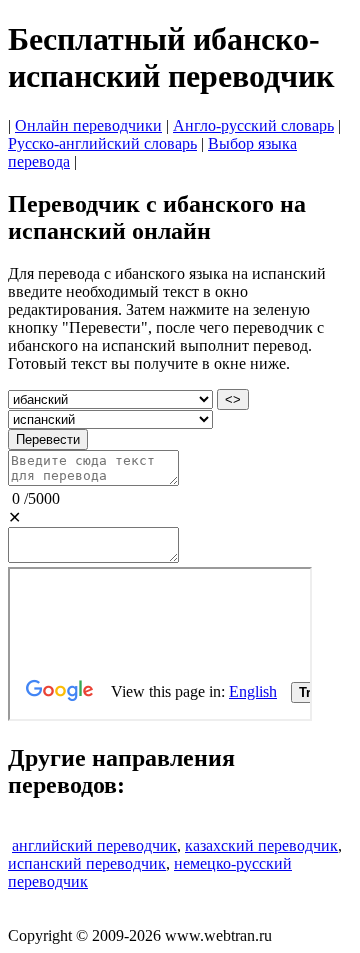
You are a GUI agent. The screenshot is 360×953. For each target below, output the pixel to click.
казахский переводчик (261, 845)
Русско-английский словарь (102, 143)
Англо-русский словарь (253, 125)
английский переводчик (94, 845)
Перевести (48, 439)
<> (233, 399)
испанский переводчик (87, 863)
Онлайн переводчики (88, 125)
